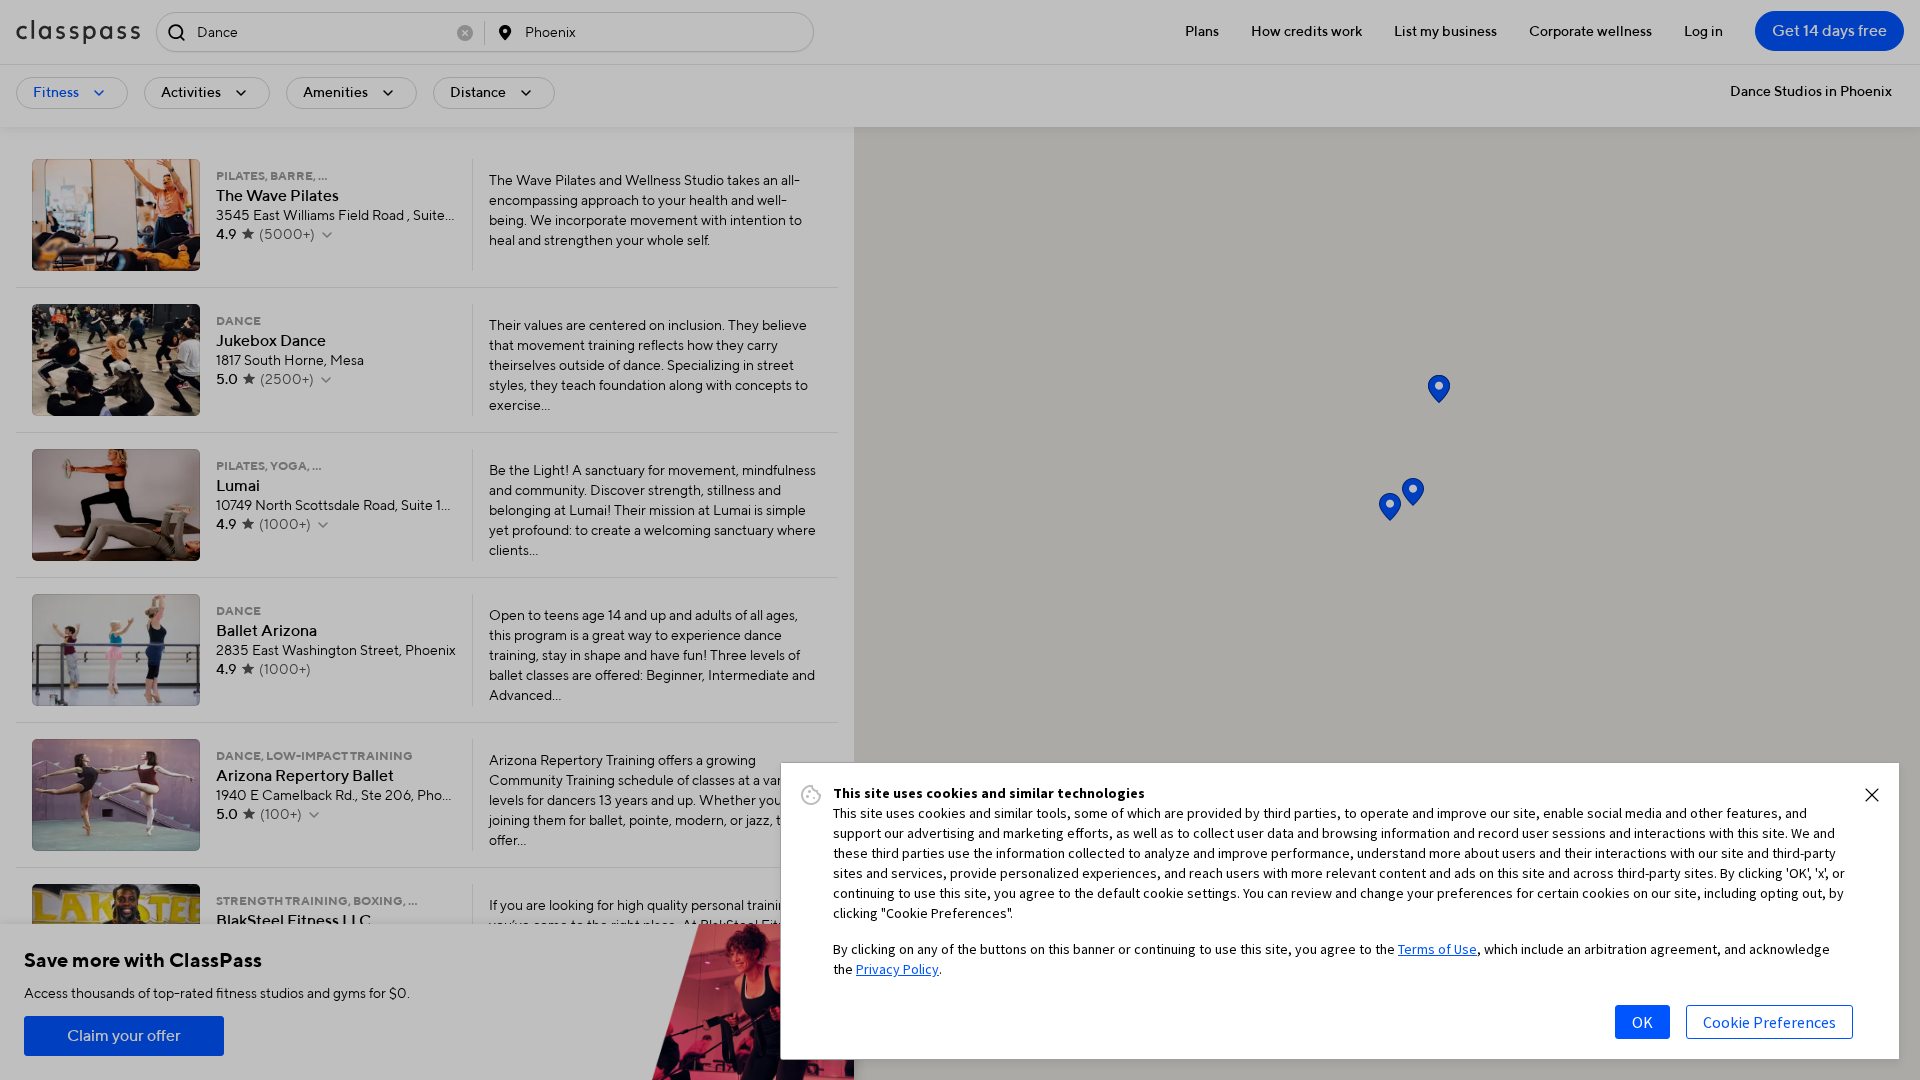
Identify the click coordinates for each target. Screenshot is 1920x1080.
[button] (1872, 795)
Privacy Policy (897, 969)
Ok (1642, 1022)
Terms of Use (1437, 949)
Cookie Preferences (1769, 1022)
